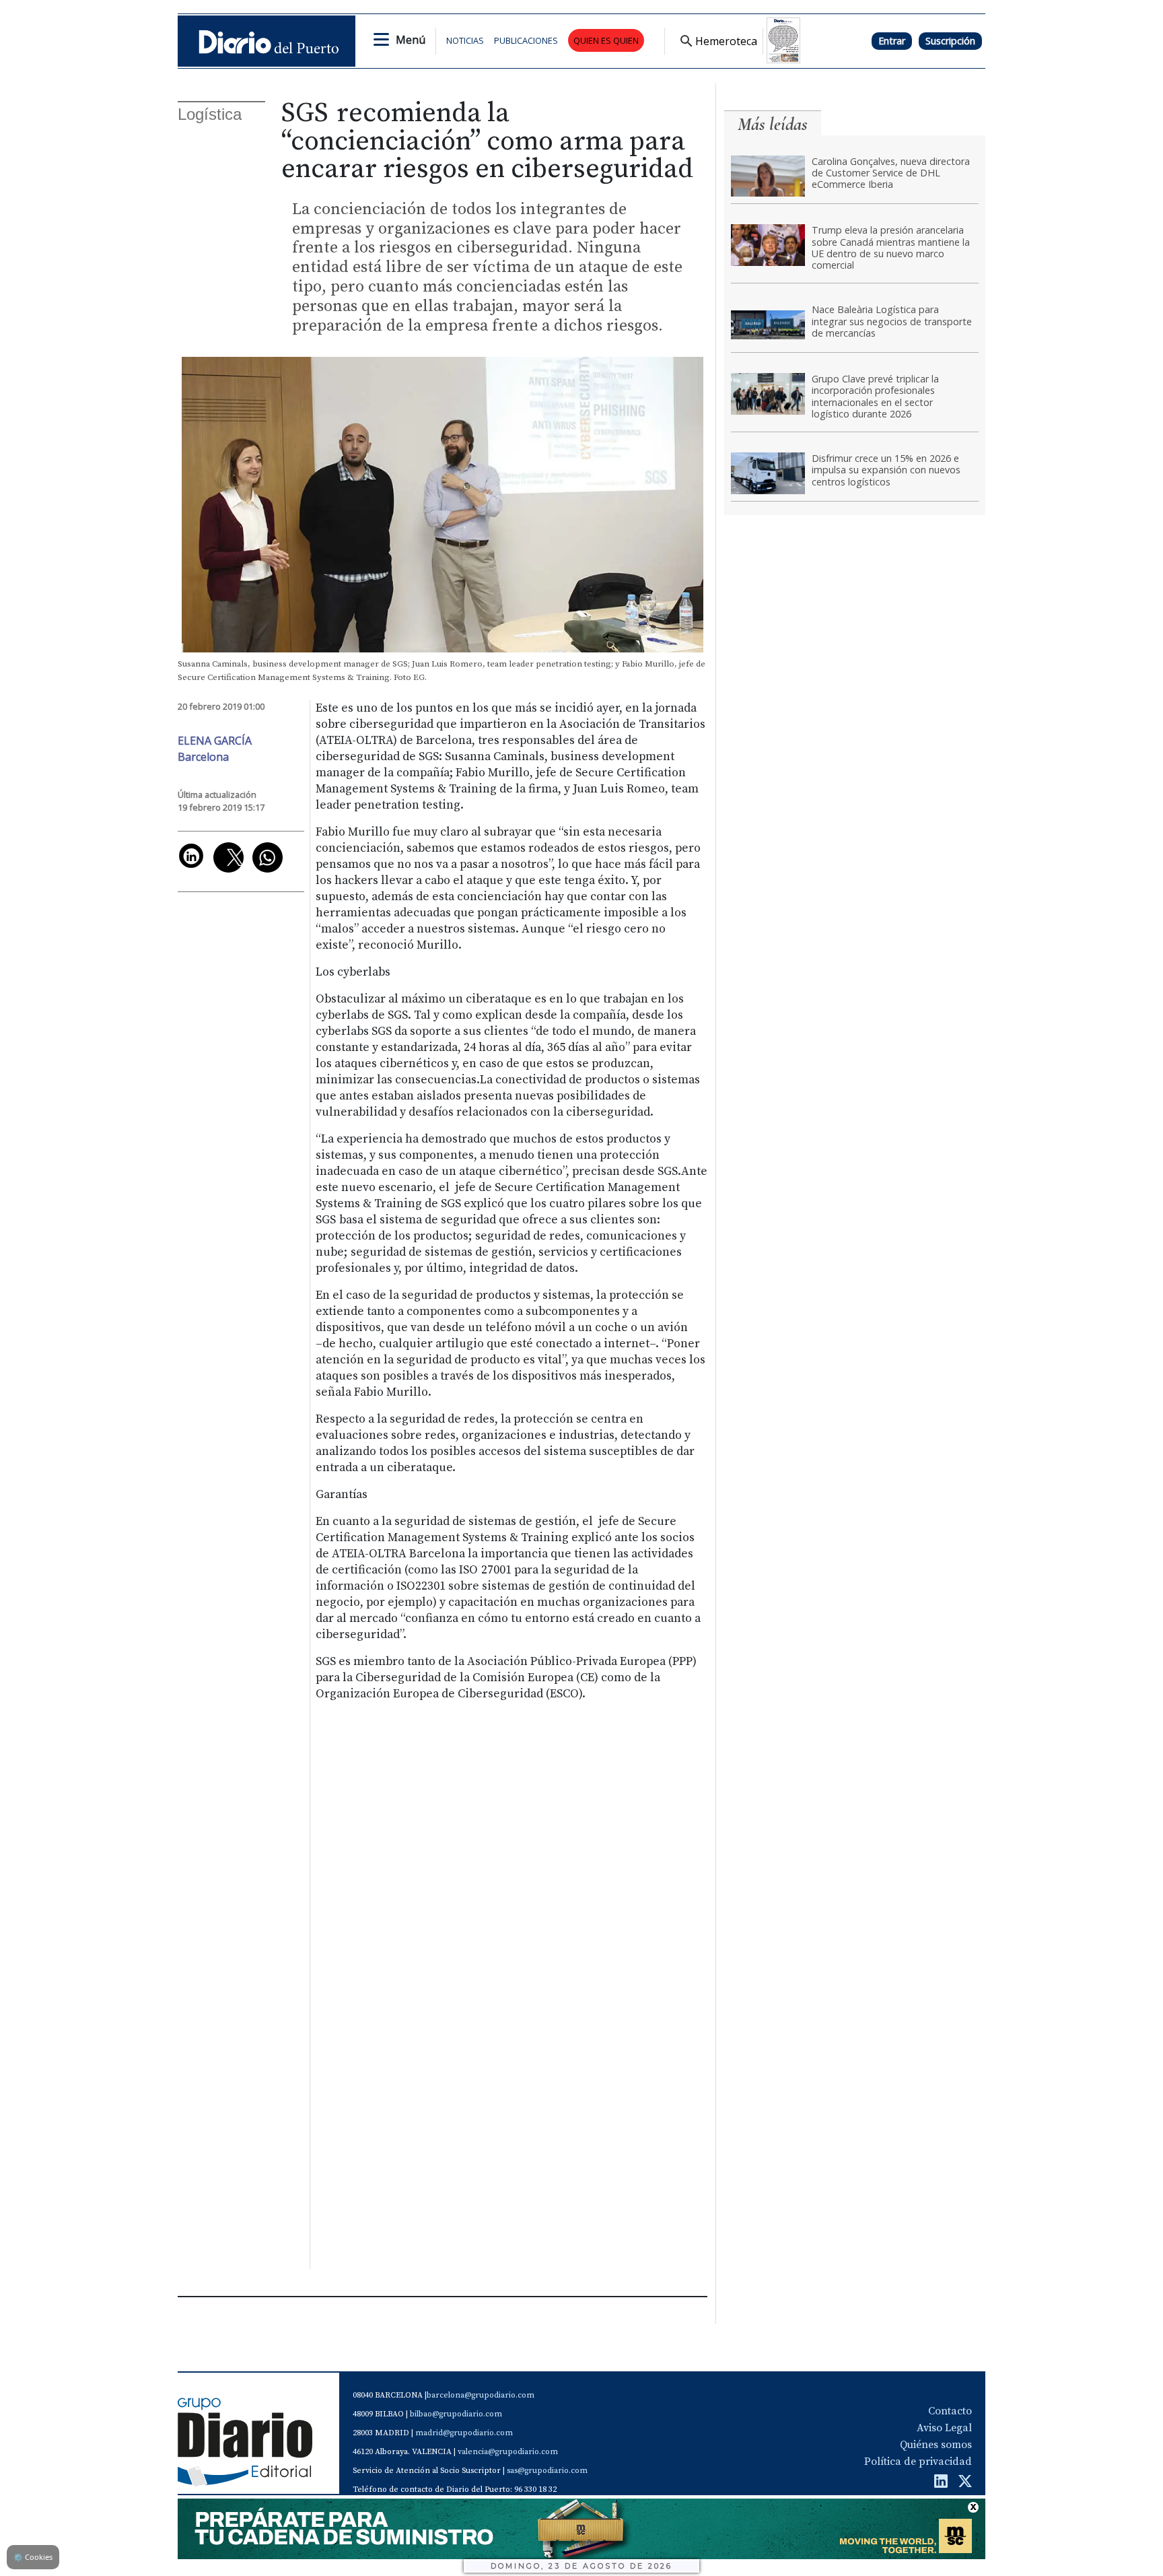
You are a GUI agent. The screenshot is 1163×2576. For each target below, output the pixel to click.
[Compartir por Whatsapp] (268, 857)
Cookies (33, 2557)
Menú (411, 40)
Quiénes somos (936, 2445)
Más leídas (773, 124)
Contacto (950, 2411)
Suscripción (950, 41)
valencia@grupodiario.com (508, 2452)
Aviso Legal (944, 2428)
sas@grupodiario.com (547, 2471)
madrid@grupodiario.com (464, 2433)
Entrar (892, 41)
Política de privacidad (918, 2462)
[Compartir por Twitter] (228, 857)
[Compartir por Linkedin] (191, 856)
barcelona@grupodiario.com (481, 2395)
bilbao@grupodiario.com (456, 2414)
